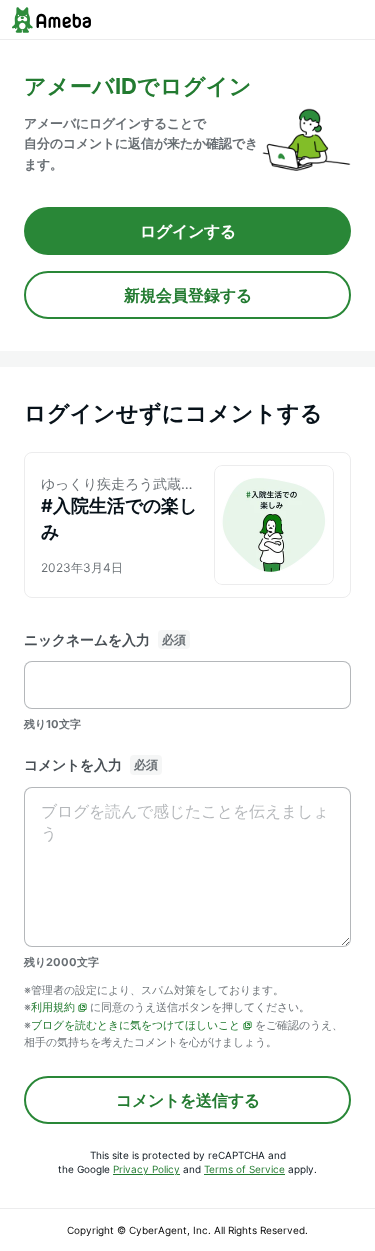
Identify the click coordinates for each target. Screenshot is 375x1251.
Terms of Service (244, 1169)
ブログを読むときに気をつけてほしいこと (135, 1025)
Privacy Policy (146, 1169)
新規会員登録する (188, 295)
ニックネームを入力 (87, 639)
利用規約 (53, 1007)
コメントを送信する (188, 1100)
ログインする (188, 231)
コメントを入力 (73, 764)
